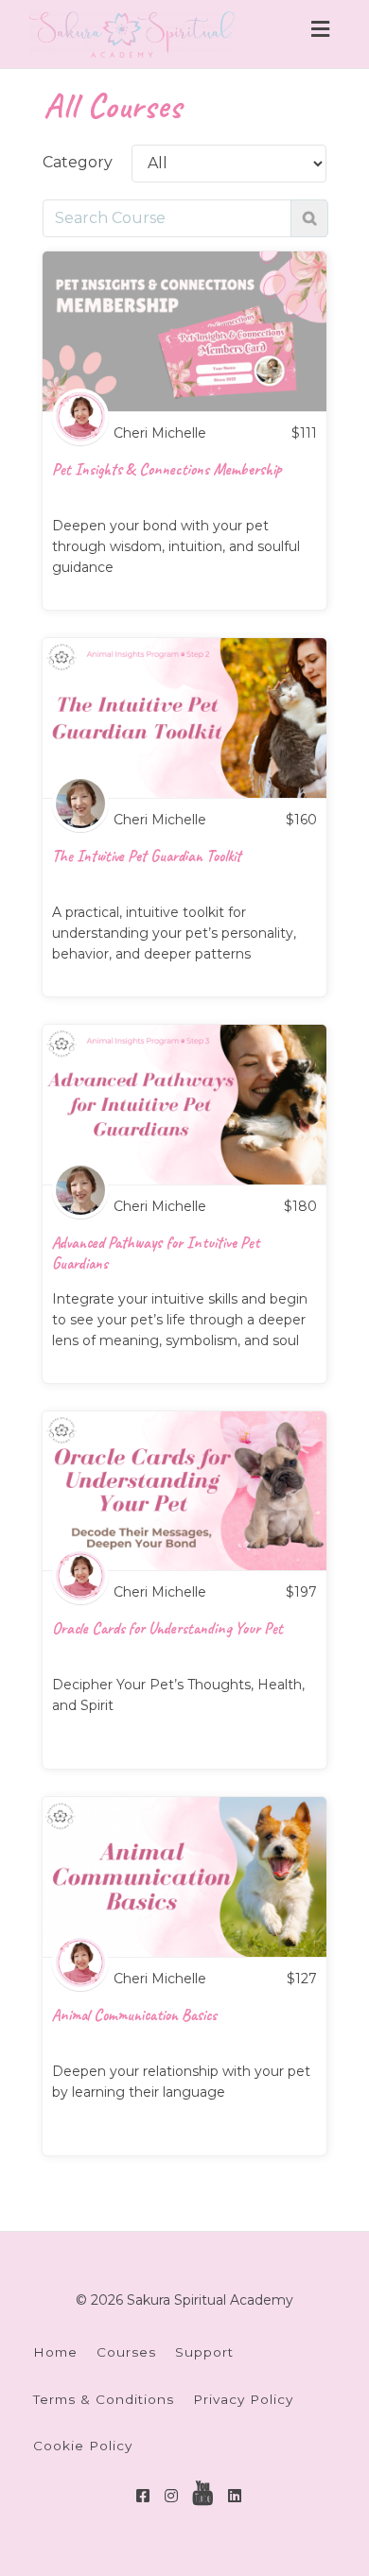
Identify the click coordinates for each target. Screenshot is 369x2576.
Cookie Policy (83, 2446)
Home (55, 2352)
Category (78, 162)
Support (204, 2352)
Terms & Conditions (104, 2399)
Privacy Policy (243, 2399)
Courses (126, 2352)
